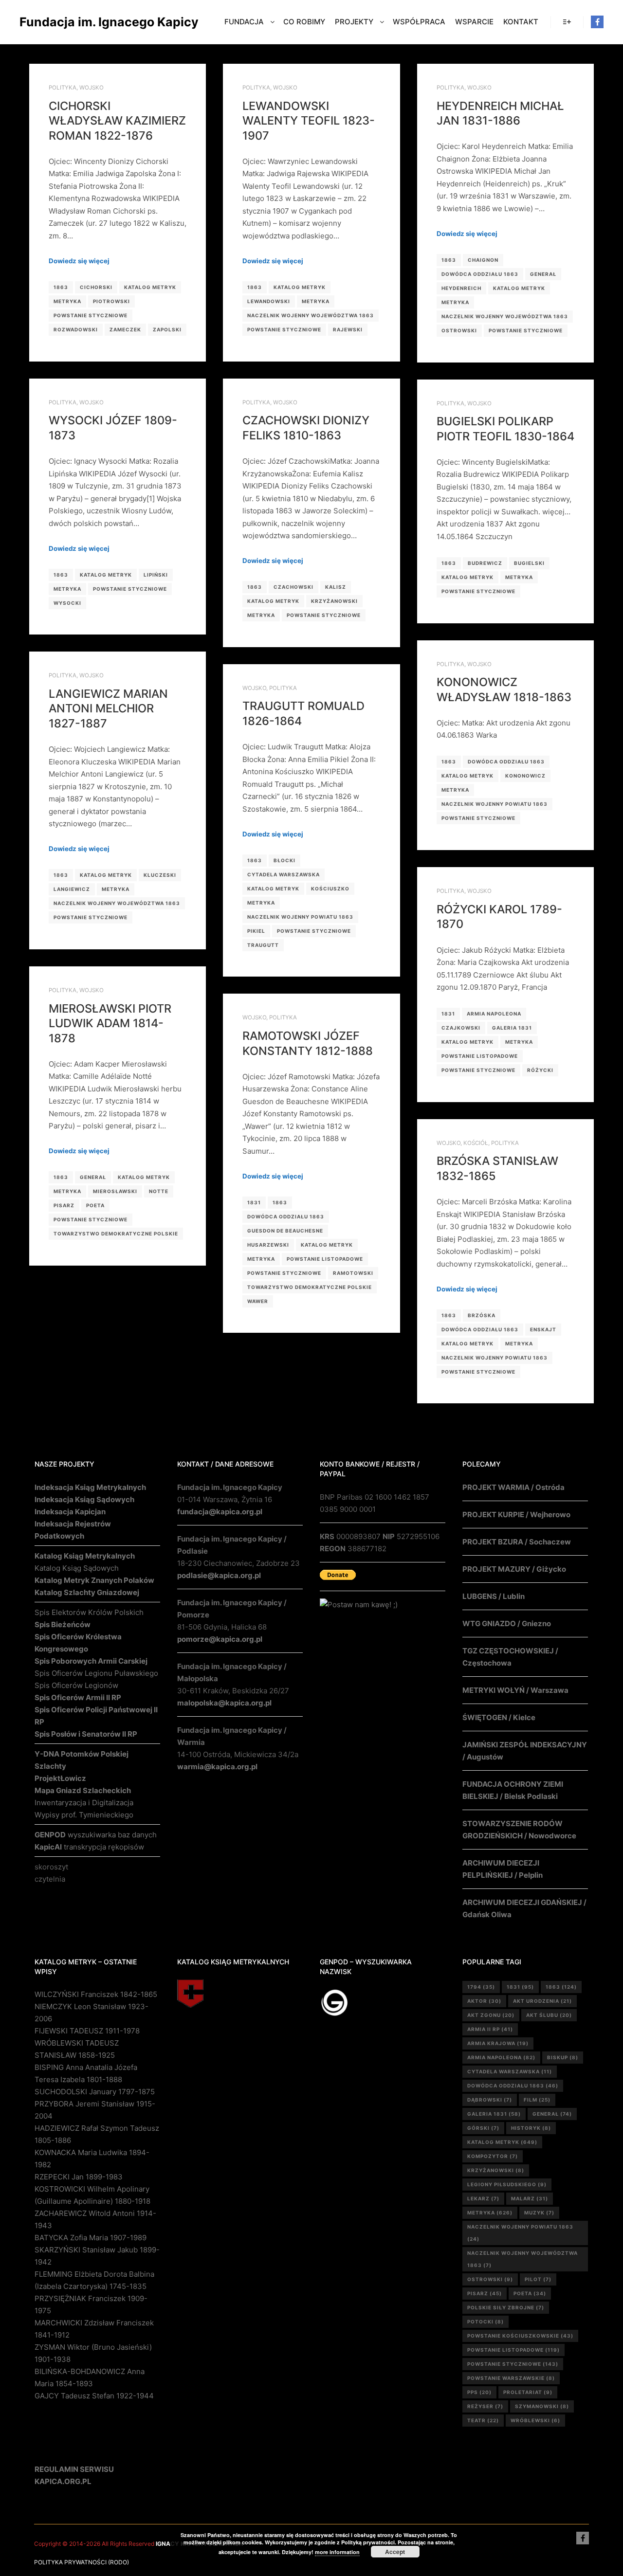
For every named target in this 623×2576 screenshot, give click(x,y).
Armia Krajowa (498, 2043)
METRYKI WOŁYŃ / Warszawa (515, 1690)
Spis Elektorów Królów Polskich (89, 1612)
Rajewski (348, 329)
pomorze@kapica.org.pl (220, 1639)
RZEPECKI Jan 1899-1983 (79, 2177)
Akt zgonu (491, 2015)
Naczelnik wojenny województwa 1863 (311, 315)
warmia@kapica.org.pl (217, 1767)
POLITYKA (63, 88)
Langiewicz (72, 889)
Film (537, 2100)
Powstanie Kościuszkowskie (520, 2336)
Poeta (95, 1205)
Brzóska (482, 1315)
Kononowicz (525, 776)
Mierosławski (115, 1191)
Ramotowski (353, 1273)
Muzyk (539, 2213)
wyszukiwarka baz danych (96, 1835)
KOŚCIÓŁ (476, 1143)
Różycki (540, 1070)
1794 (481, 1987)
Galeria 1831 (512, 1028)
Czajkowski (461, 1028)
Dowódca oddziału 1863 (480, 274)
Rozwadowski (76, 329)
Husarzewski (268, 1245)
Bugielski (529, 563)
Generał (543, 274)
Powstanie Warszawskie (511, 2378)
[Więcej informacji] (567, 22)
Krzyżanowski (334, 601)
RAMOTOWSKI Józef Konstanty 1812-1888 (308, 1043)
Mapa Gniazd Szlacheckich (83, 1790)
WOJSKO (92, 88)
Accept (395, 2552)
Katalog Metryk (150, 287)
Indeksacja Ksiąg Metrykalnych (90, 1487)
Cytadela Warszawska (284, 874)
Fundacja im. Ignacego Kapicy (68, 22)
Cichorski (96, 287)
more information (337, 2552)
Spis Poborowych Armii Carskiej (91, 1661)
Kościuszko (330, 889)
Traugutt (263, 945)
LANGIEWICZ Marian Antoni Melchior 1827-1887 (108, 708)
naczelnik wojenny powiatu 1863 (495, 804)
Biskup (563, 2057)
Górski (483, 2128)
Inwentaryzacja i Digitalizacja (84, 1803)
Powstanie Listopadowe (480, 1056)
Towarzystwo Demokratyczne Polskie (116, 1234)
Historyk (531, 2128)
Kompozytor (493, 2156)
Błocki (284, 860)
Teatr (483, 2420)
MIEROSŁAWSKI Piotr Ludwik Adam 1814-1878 (110, 1023)
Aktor (484, 2001)
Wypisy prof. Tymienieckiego (84, 1815)
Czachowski (293, 587)
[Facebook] (597, 22)
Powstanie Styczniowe (91, 315)
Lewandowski (269, 301)
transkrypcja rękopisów (89, 1847)
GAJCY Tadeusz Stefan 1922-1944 (94, 2396)
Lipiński (156, 575)
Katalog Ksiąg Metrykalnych (85, 1556)
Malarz (530, 2198)
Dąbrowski (490, 2100)
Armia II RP (490, 2029)
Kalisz (336, 587)
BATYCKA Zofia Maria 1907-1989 (91, 2238)
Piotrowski (111, 301)
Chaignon (483, 260)
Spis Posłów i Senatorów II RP (86, 1734)
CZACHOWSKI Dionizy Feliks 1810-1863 (306, 428)
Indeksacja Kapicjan (70, 1512)
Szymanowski (542, 2406)
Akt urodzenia (542, 2001)
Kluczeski (160, 875)
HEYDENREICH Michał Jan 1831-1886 (500, 113)
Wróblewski (535, 2420)
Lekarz (483, 2198)
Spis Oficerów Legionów (76, 1685)
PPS (479, 2392)
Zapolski (167, 329)
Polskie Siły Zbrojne (506, 2307)
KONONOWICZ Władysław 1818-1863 (504, 689)
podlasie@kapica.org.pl (219, 1575)
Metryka (67, 301)
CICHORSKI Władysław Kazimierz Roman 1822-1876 (117, 121)
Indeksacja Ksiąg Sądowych (84, 1499)
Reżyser (485, 2406)
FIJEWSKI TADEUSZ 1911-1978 (87, 2031)
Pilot (538, 2279)
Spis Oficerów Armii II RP (78, 1697)
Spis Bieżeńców (63, 1624)
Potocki (486, 2322)
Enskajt (543, 1329)
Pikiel (256, 931)
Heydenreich (461, 288)
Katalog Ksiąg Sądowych (77, 1568)
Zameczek (125, 329)
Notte (159, 1191)
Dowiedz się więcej (79, 261)
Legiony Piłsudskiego (507, 2184)
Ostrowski (459, 330)
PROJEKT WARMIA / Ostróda (513, 1487)
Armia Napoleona (494, 1014)
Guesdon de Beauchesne (285, 1231)
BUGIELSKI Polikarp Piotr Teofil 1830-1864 (505, 429)
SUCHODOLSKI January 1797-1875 (95, 2092)
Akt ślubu (549, 2015)
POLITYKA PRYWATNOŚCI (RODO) (82, 2562)
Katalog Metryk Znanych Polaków (94, 1580)
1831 (448, 1014)
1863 (61, 287)
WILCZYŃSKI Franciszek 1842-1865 (96, 1994)
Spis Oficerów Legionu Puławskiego (96, 1673)
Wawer (258, 1301)
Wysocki (67, 603)
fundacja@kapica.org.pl (220, 1512)
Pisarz (64, 1205)
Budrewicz (485, 563)
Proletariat (528, 2392)
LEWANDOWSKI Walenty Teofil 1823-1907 (309, 121)
